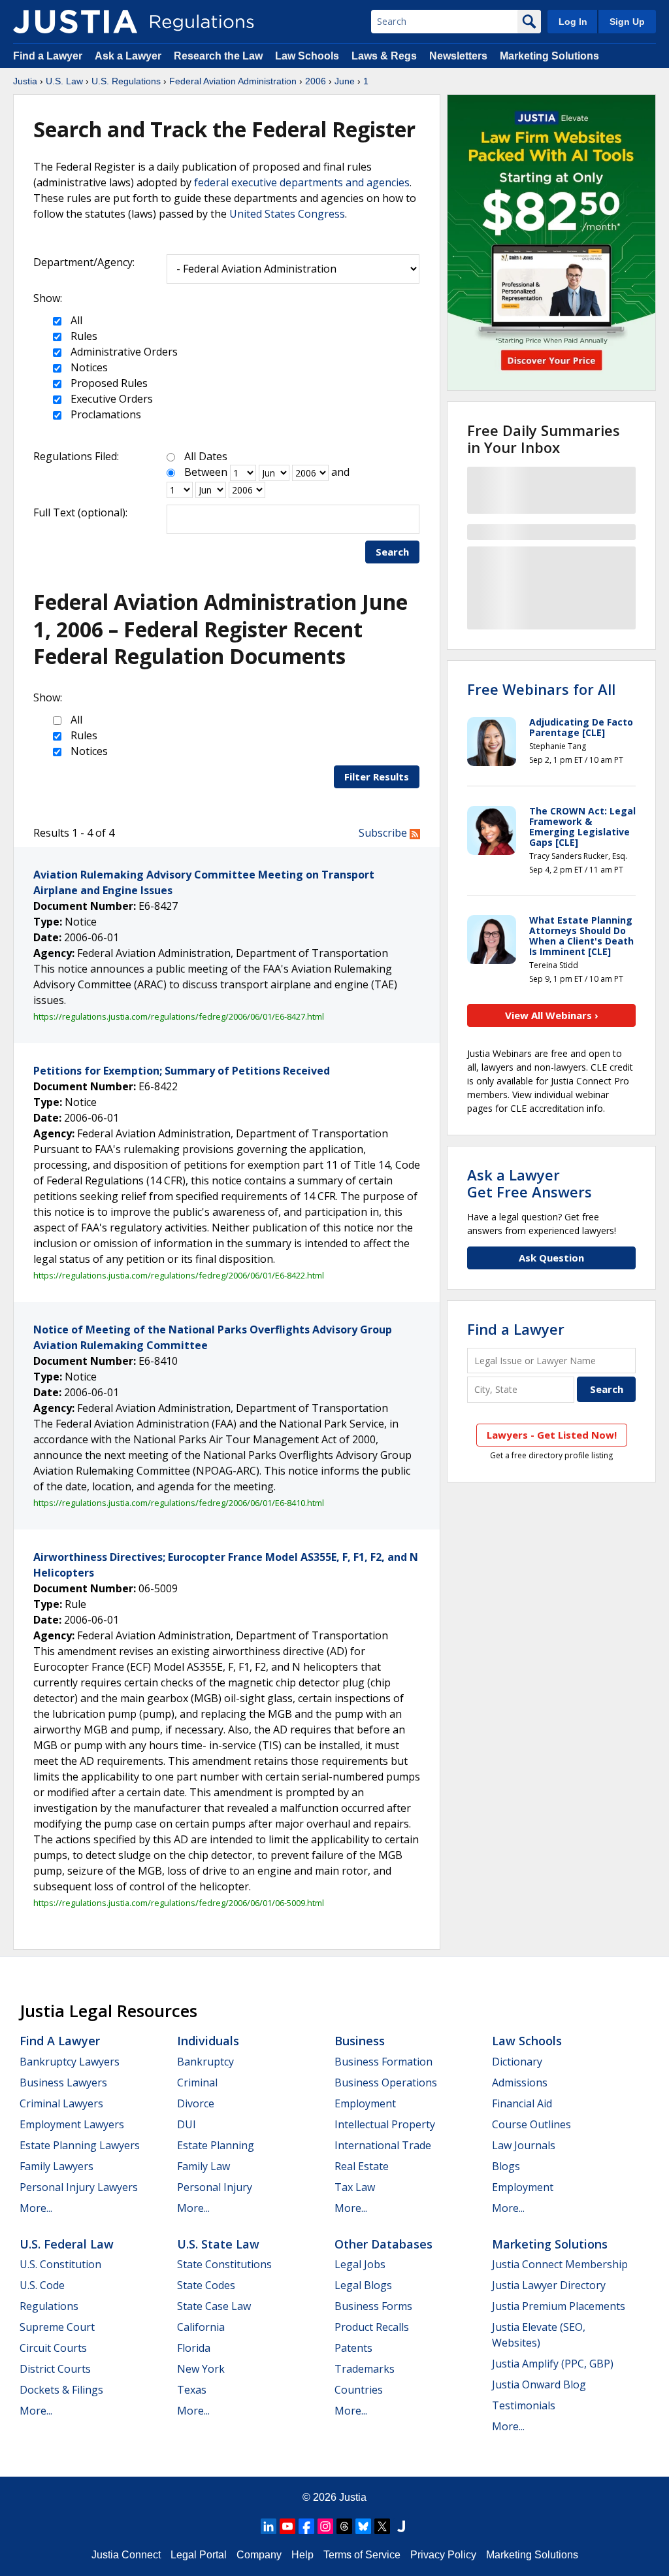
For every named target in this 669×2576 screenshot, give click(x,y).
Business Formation (383, 2062)
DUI (187, 2124)
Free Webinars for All (541, 689)
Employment (365, 2103)
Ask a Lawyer (129, 56)
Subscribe (384, 833)
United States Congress (287, 214)
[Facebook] (306, 2526)
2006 (316, 81)
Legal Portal (199, 2555)
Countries (359, 2390)
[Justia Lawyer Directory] (401, 2526)
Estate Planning (216, 2145)
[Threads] (344, 2526)
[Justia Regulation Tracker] (75, 22)
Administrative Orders (123, 352)
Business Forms (373, 2306)
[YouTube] (287, 2526)
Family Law (204, 2166)
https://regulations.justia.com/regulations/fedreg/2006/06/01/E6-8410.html (179, 1503)
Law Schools (307, 56)
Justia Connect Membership (560, 2264)
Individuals (208, 2041)
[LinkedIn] (269, 2526)
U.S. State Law (218, 2244)
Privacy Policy (443, 2555)
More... (36, 2208)
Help (302, 2555)
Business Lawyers (63, 2083)
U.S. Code (42, 2285)
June (345, 81)
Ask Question (551, 1258)
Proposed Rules (108, 383)
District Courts (55, 2369)
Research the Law (218, 56)
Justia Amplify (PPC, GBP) (553, 2364)
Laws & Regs (384, 56)
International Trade (383, 2145)
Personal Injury (215, 2187)
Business (360, 2041)
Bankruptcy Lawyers (70, 2062)
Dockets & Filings (61, 2390)
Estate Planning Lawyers (80, 2145)
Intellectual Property (385, 2124)
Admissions (520, 2083)
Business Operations (386, 2083)
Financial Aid (522, 2103)
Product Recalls (372, 2327)
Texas (192, 2390)
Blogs (506, 2166)
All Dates (206, 456)
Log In (573, 22)
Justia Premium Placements (559, 2306)
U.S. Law (64, 81)
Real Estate (362, 2166)
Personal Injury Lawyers (79, 2187)
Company (259, 2555)
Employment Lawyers (72, 2124)
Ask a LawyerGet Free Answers (530, 1183)
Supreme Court (57, 2327)
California (201, 2327)
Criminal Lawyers (61, 2103)
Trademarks (365, 2369)
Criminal (197, 2083)
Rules (83, 336)
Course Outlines (531, 2124)
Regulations (49, 2306)
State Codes (206, 2285)
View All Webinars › (552, 1015)
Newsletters (458, 56)
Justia (25, 81)
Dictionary (517, 2062)
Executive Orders (110, 399)
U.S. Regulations (126, 81)
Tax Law (355, 2187)
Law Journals (524, 2145)
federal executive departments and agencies (302, 182)
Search (392, 552)
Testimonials (524, 2405)
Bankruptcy (205, 2062)
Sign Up (627, 22)
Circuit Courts (53, 2348)
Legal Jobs (360, 2264)
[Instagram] (325, 2526)
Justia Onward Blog (539, 2384)
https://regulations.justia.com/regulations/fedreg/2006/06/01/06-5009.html (179, 1903)
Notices (88, 367)
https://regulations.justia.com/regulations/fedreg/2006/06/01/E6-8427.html (179, 1016)
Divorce (196, 2103)
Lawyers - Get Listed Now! (552, 1435)
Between (206, 472)
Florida (194, 2348)
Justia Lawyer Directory (549, 2285)
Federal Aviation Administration (233, 81)
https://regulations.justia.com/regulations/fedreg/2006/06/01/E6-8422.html (179, 1275)
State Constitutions (224, 2264)
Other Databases (383, 2244)
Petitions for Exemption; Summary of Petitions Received (182, 1071)
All (75, 320)
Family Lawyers (57, 2166)
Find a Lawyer (48, 56)
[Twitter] (382, 2526)
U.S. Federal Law (67, 2244)
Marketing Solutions (549, 56)
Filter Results (377, 777)
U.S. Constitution (60, 2264)
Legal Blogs (363, 2285)
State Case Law (214, 2306)
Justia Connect (126, 2555)
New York (201, 2369)
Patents (353, 2348)
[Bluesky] (363, 2526)
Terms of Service (362, 2555)
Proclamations (105, 414)
